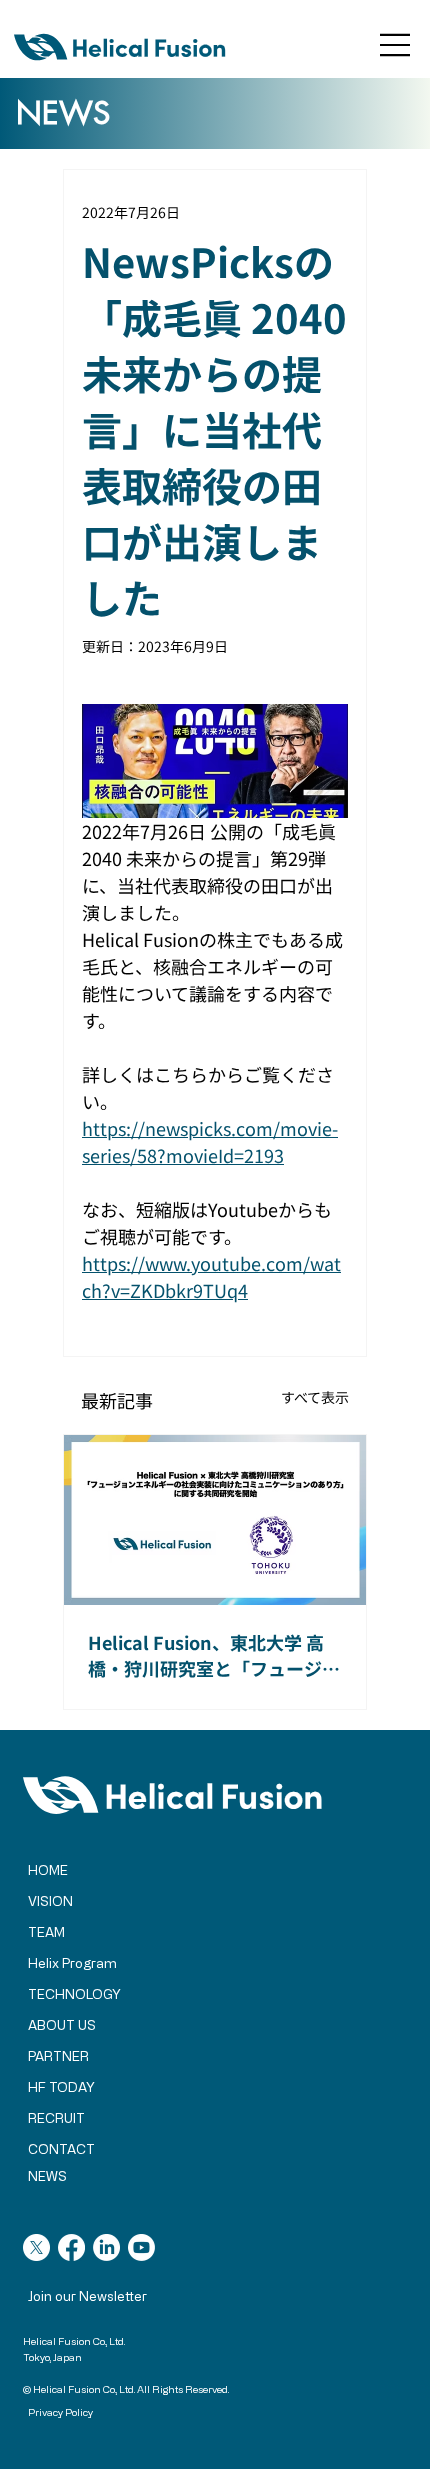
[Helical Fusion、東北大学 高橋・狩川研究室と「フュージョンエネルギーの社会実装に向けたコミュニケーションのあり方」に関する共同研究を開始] (215, 1520)
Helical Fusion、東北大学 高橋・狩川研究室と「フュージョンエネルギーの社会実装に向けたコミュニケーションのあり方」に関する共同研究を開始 (214, 1655)
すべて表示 (315, 1397)
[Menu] (396, 45)
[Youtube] (141, 2247)
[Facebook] (71, 2247)
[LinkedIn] (106, 2247)
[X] (36, 2247)
